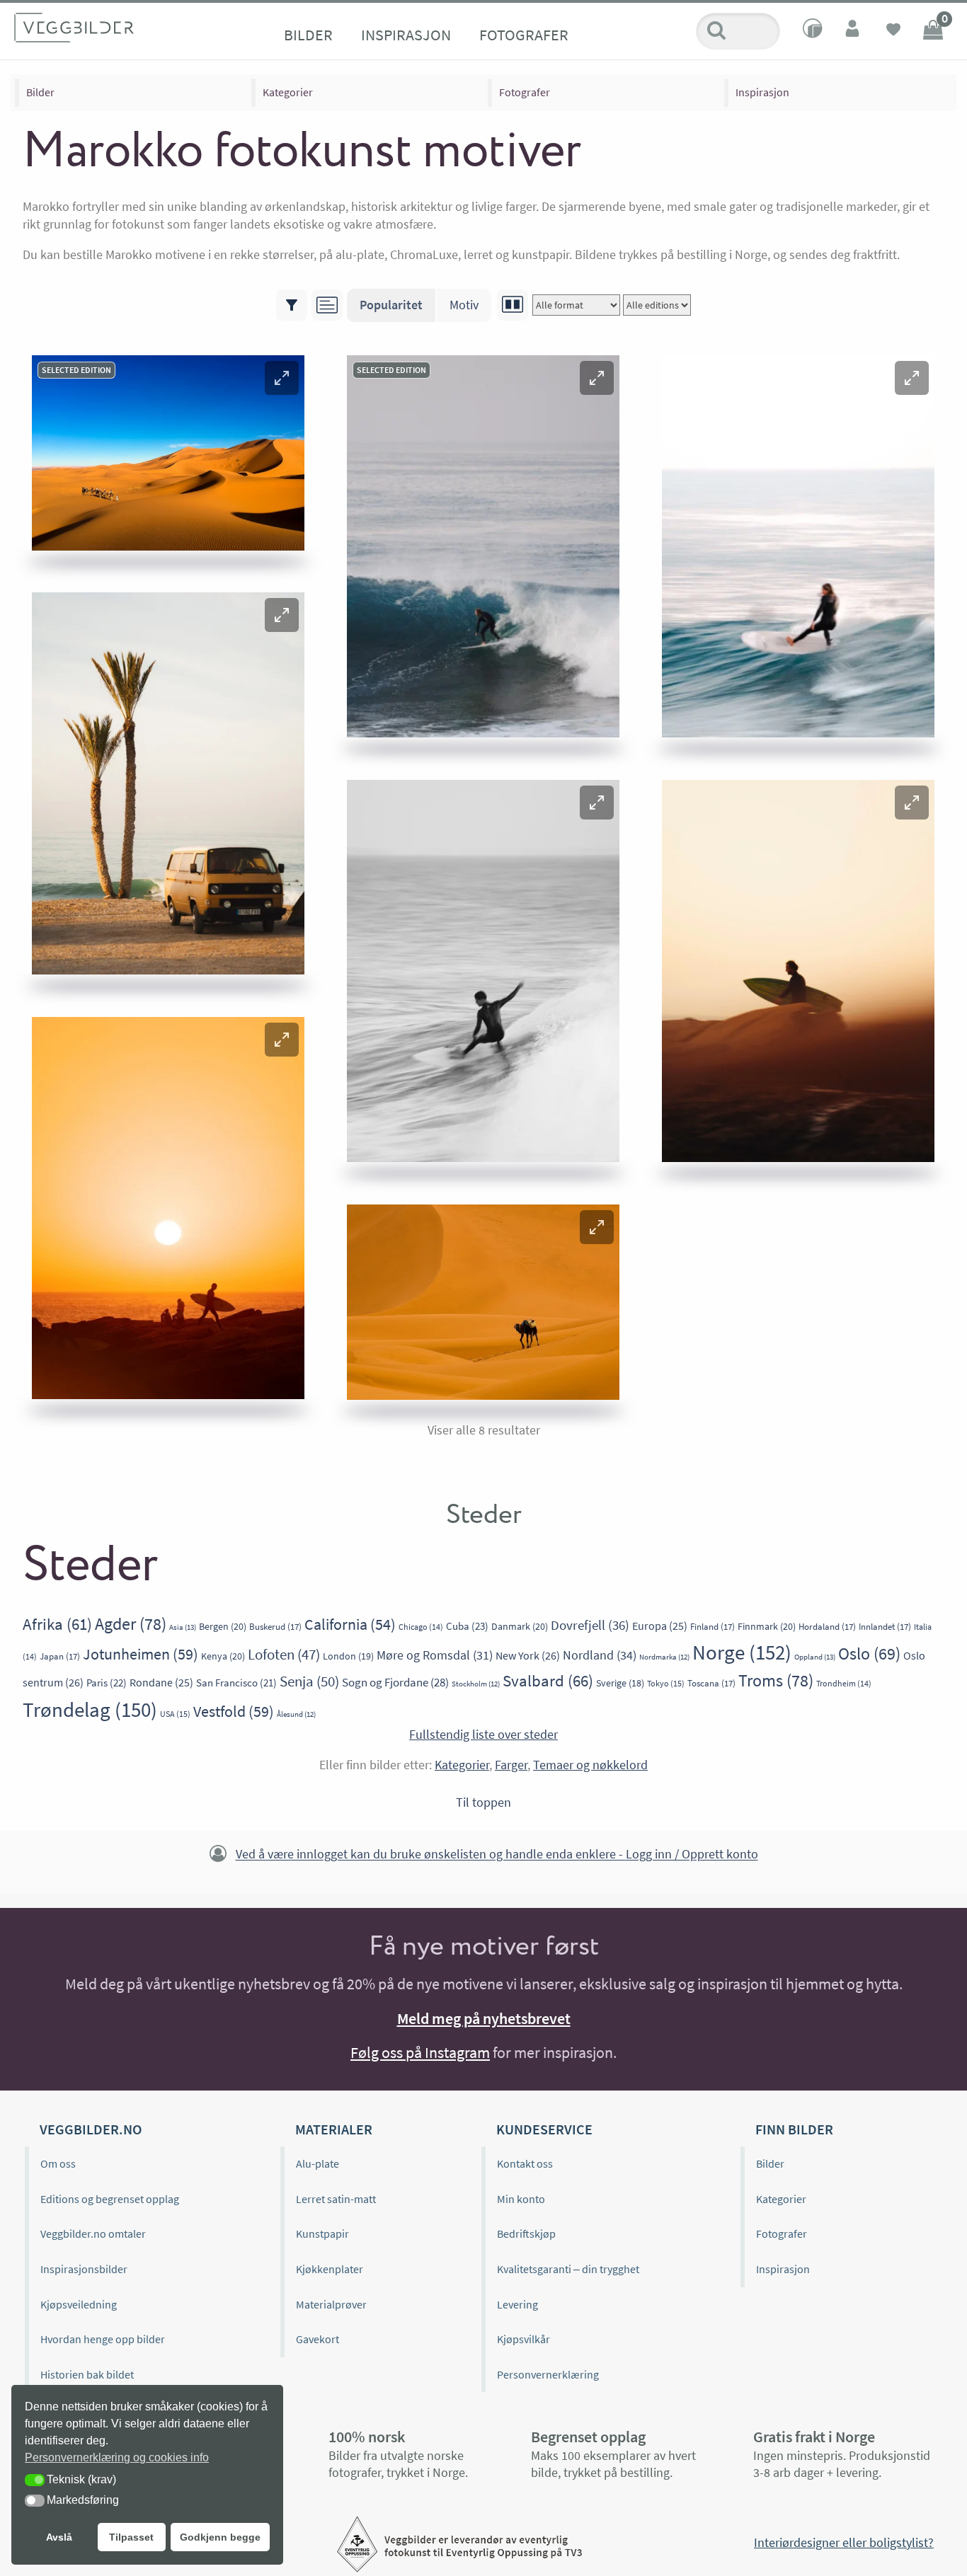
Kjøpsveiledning (79, 2304)
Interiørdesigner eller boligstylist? (844, 2542)
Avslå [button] (59, 2537)
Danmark (520, 1626)
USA (175, 1714)
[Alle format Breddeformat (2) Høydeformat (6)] (576, 305)
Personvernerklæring (548, 2374)
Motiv (464, 305)
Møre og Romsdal (435, 1655)
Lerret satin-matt (336, 2199)
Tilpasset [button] (131, 2537)
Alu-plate (317, 2163)
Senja (309, 1681)
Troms (776, 1680)
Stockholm (476, 1684)
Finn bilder (794, 2129)
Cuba (467, 1626)
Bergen (223, 1626)
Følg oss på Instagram (420, 2052)
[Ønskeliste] (893, 31)
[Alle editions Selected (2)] (657, 305)
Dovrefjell (590, 1625)
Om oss (58, 2163)
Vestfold (234, 1711)
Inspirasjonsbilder (84, 2269)
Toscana (711, 1683)
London (348, 1656)
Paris (107, 1683)
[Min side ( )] (854, 31)
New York (528, 1655)
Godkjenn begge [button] (220, 2537)
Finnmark (767, 1626)
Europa (660, 1626)
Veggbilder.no (91, 2129)
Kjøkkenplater (330, 2269)
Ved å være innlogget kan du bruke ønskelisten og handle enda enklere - (497, 1855)
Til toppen (483, 1802)
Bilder (308, 35)
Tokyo (666, 1683)
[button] (282, 378)
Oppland (815, 1657)
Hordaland (827, 1627)
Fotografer (524, 35)
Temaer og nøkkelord (590, 1765)
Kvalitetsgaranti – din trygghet (568, 2269)
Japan (60, 1656)
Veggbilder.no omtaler (93, 2233)
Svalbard (548, 1680)
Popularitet (391, 305)
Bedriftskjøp (526, 2233)
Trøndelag (90, 1709)
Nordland (600, 1655)
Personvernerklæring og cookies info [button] (117, 2457)
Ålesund (296, 1714)
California (350, 1625)
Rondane (161, 1682)
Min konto (521, 2199)
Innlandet (885, 1627)
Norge (742, 1652)
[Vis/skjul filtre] (292, 305)
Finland (713, 1627)
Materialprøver (331, 2304)
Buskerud (275, 1627)
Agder (131, 1624)
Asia (183, 1627)
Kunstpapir (322, 2233)
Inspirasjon (406, 35)
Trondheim (844, 1683)
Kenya (223, 1656)
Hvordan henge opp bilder (103, 2339)
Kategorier (288, 92)
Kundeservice (544, 2129)
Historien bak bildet (87, 2374)
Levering (517, 2304)
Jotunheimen (141, 1654)
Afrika (57, 1624)
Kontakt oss (525, 2163)
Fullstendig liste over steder (483, 1734)
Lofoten (284, 1655)
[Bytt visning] (513, 305)
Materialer (334, 2129)
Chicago (421, 1627)
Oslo (869, 1654)
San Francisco (236, 1683)
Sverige (620, 1683)
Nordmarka (664, 1657)
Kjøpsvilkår (523, 2339)
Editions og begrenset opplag (110, 2199)
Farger (511, 1765)
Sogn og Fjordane (395, 1682)
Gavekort (317, 2339)
